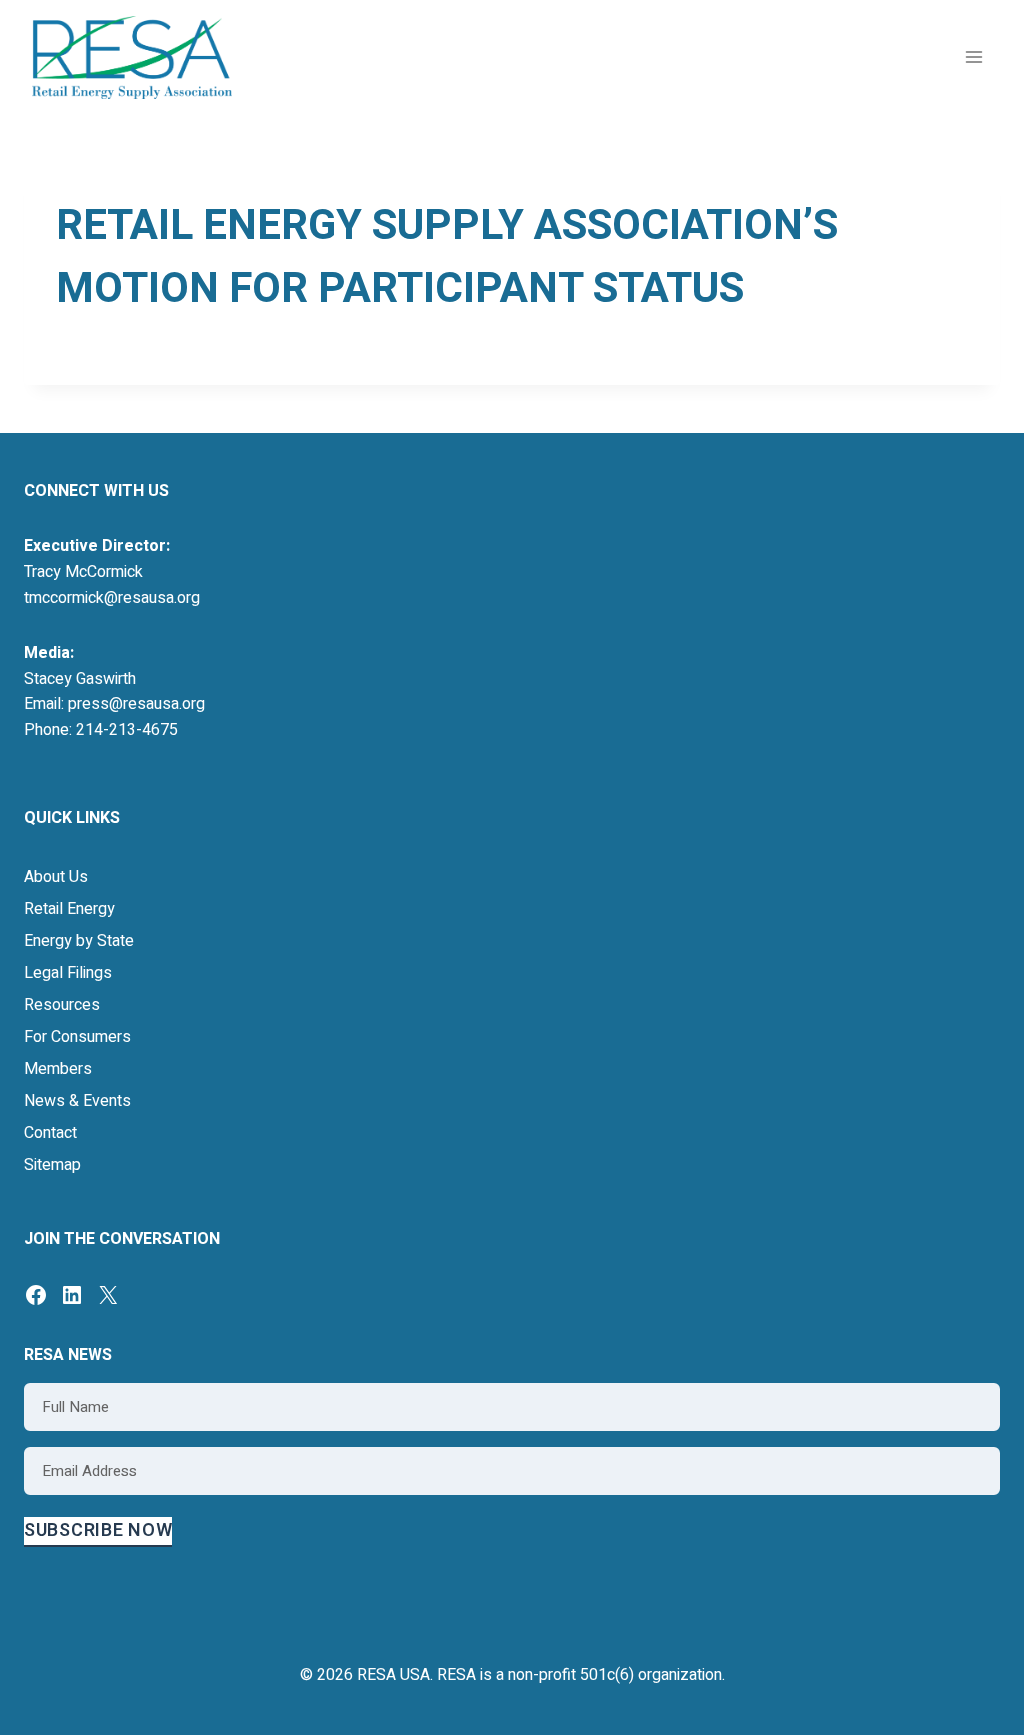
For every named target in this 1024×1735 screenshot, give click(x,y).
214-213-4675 (127, 730)
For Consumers (77, 1037)
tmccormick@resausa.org (112, 598)
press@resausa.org (136, 704)
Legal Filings (68, 973)
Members (58, 1069)
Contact (50, 1133)
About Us (56, 877)
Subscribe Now (98, 1530)
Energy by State (79, 941)
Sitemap (52, 1165)
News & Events (77, 1101)
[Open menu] (973, 57)
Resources (62, 1005)
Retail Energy (69, 909)
